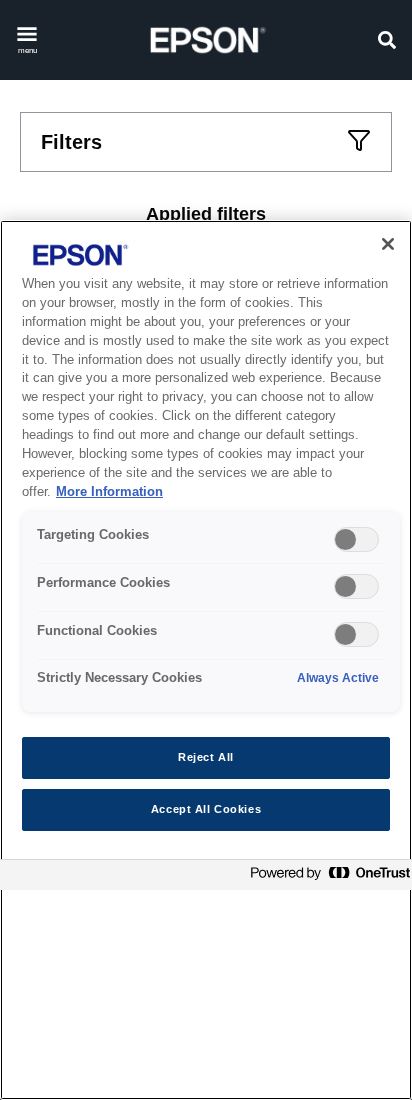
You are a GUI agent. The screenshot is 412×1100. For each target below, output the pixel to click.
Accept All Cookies (206, 809)
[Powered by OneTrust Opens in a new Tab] (326, 877)
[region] (206, 660)
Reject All (206, 757)
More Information (109, 492)
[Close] (388, 244)
